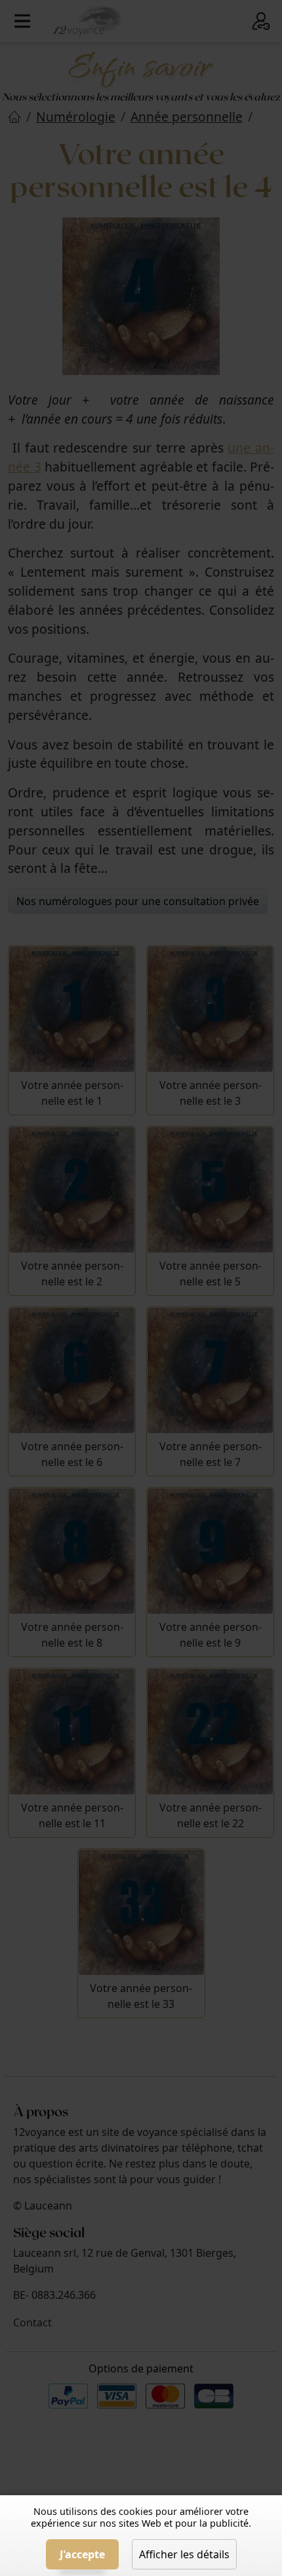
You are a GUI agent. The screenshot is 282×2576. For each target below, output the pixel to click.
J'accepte (82, 2554)
